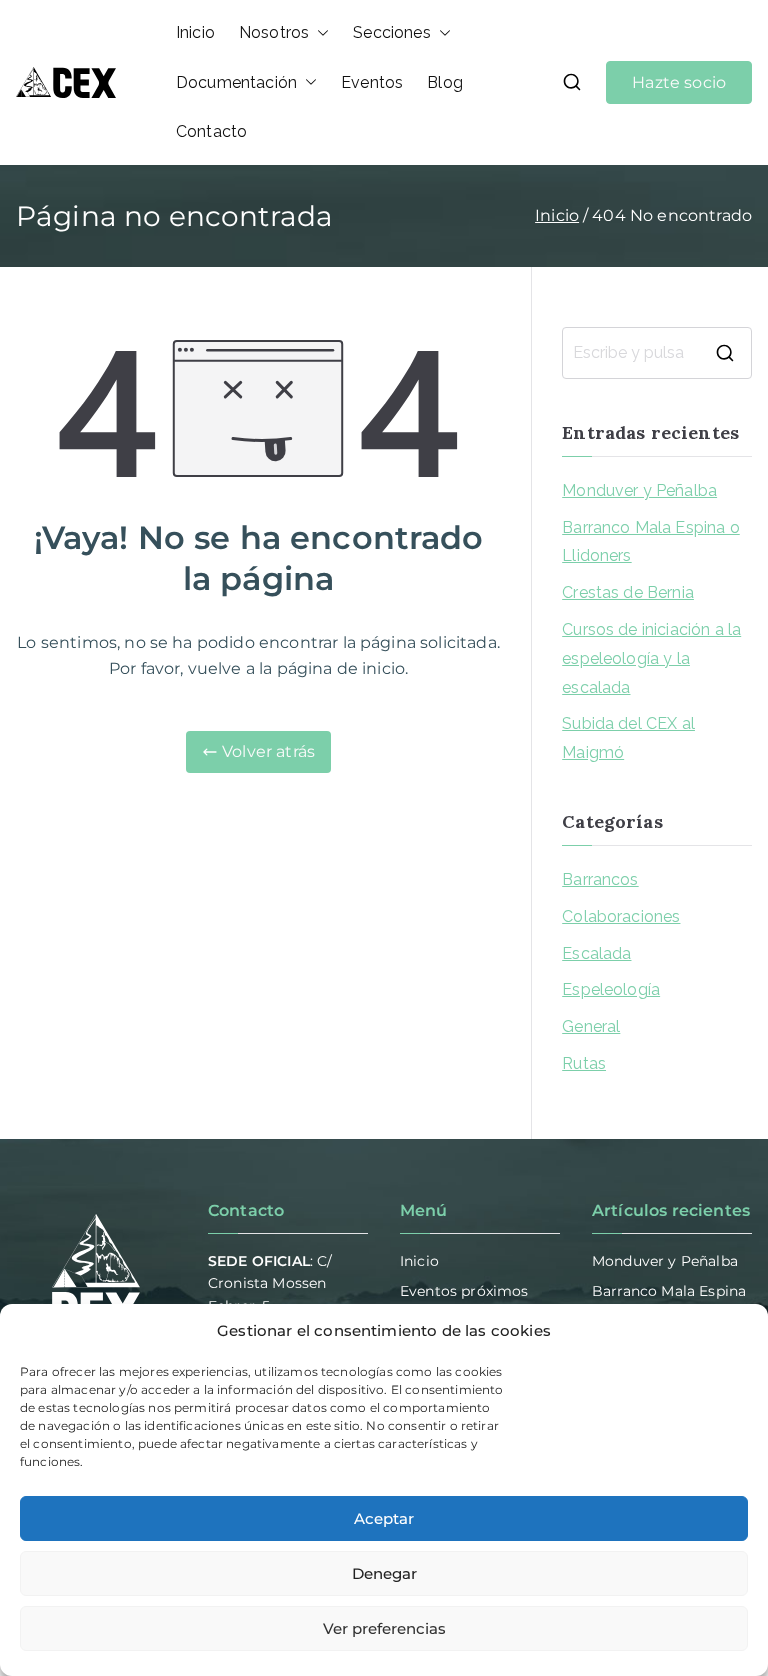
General (591, 1026)
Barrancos (600, 879)
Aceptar (384, 1518)
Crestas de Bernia (628, 592)
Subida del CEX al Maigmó (628, 738)
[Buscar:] (657, 353)
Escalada (596, 953)
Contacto (211, 131)
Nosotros (274, 32)
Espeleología (611, 989)
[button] (319, 33)
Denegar (384, 1573)
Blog (445, 82)
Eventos (372, 82)
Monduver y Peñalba (639, 490)
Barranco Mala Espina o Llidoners (651, 542)
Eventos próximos (464, 1291)
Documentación (236, 82)
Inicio (195, 32)
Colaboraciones (621, 916)
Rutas (584, 1063)
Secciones (391, 32)
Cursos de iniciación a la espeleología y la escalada (651, 658)
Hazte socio (679, 82)
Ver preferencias (384, 1628)
